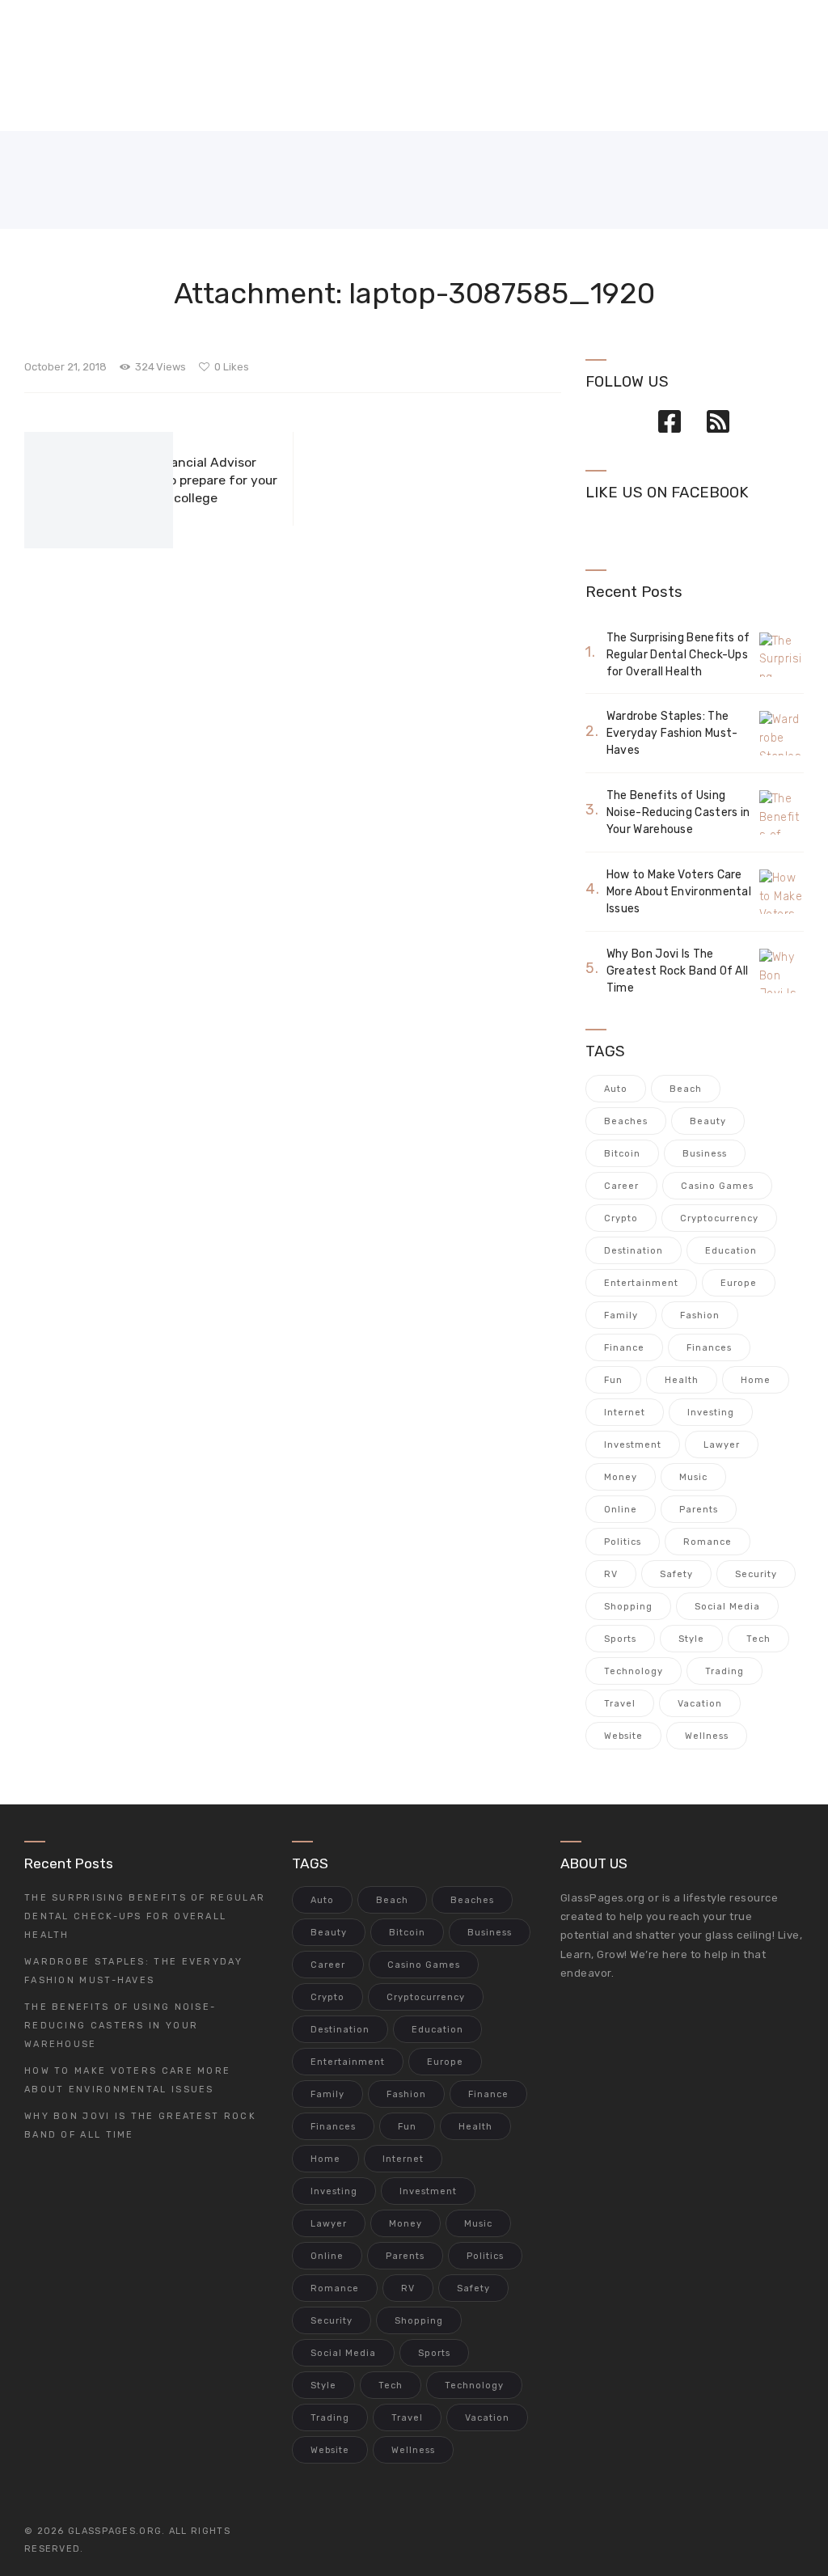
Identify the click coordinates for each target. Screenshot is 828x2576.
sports (620, 1639)
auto (616, 1089)
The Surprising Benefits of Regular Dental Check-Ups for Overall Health (678, 655)
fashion (700, 1315)
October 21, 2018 (65, 367)
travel (620, 1704)
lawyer (722, 1445)
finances (709, 1348)
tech (758, 1639)
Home (756, 1380)
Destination (634, 1251)
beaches (626, 1121)
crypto (621, 1218)
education (731, 1251)
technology (634, 1671)
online (621, 1510)
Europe (739, 1283)
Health (682, 1380)
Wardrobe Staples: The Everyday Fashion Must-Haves (672, 733)
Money (621, 1477)
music (693, 1477)
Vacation (700, 1704)
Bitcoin (622, 1154)
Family (621, 1315)
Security (756, 1574)
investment (633, 1445)
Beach (686, 1089)
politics (623, 1542)
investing (711, 1413)
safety (676, 1574)
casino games (717, 1186)
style (691, 1639)
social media (727, 1607)
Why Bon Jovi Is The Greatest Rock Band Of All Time (678, 971)
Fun (613, 1380)
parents (699, 1510)
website (623, 1736)
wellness (707, 1736)
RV (611, 1574)
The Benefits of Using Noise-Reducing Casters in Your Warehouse (678, 812)
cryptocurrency (719, 1218)
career (621, 1186)
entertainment (641, 1283)
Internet (625, 1413)
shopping (628, 1607)
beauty (708, 1121)
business (705, 1154)
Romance (708, 1542)
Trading (724, 1671)
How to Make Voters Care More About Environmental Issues (679, 892)
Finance (624, 1348)
